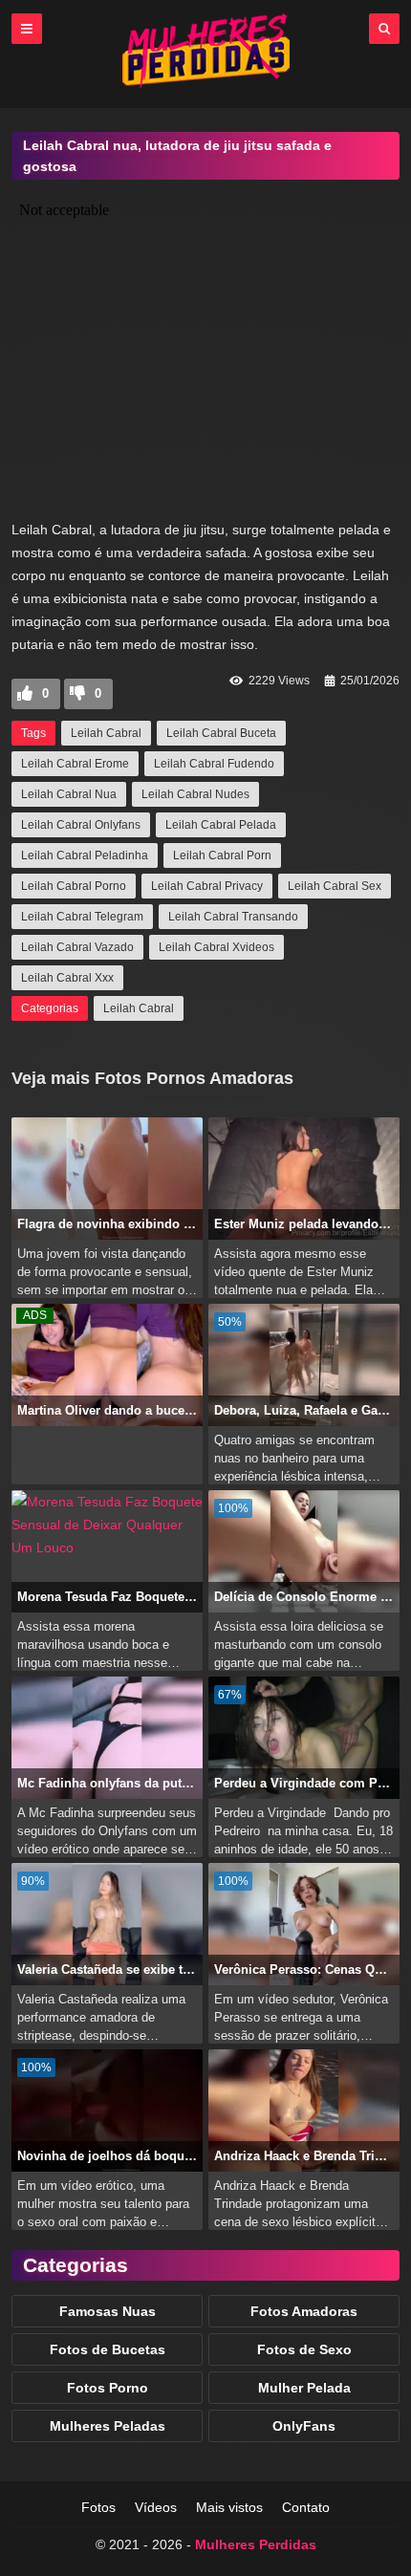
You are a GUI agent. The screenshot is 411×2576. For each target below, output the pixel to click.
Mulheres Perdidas (256, 2544)
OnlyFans (304, 2426)
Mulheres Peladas (108, 2426)
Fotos (98, 2507)
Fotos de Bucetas (108, 2349)
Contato (306, 2507)
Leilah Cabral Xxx (67, 978)
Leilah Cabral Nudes (195, 794)
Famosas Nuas (108, 2311)
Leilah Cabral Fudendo (214, 764)
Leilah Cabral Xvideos (216, 947)
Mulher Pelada (304, 2388)
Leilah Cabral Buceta (221, 733)
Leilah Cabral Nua (69, 794)
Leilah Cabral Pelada (221, 825)
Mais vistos (229, 2507)
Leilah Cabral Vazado (77, 947)
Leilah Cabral (106, 733)
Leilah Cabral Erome (75, 764)
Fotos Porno (108, 2388)
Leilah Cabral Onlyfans (81, 825)
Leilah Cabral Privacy (207, 886)
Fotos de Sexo (304, 2349)
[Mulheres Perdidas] (206, 83)
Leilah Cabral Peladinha (85, 855)
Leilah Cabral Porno (74, 886)
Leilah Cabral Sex (335, 886)
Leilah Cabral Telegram (82, 917)
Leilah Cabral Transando (233, 917)
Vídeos (156, 2507)
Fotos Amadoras (304, 2311)
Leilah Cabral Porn (222, 855)
